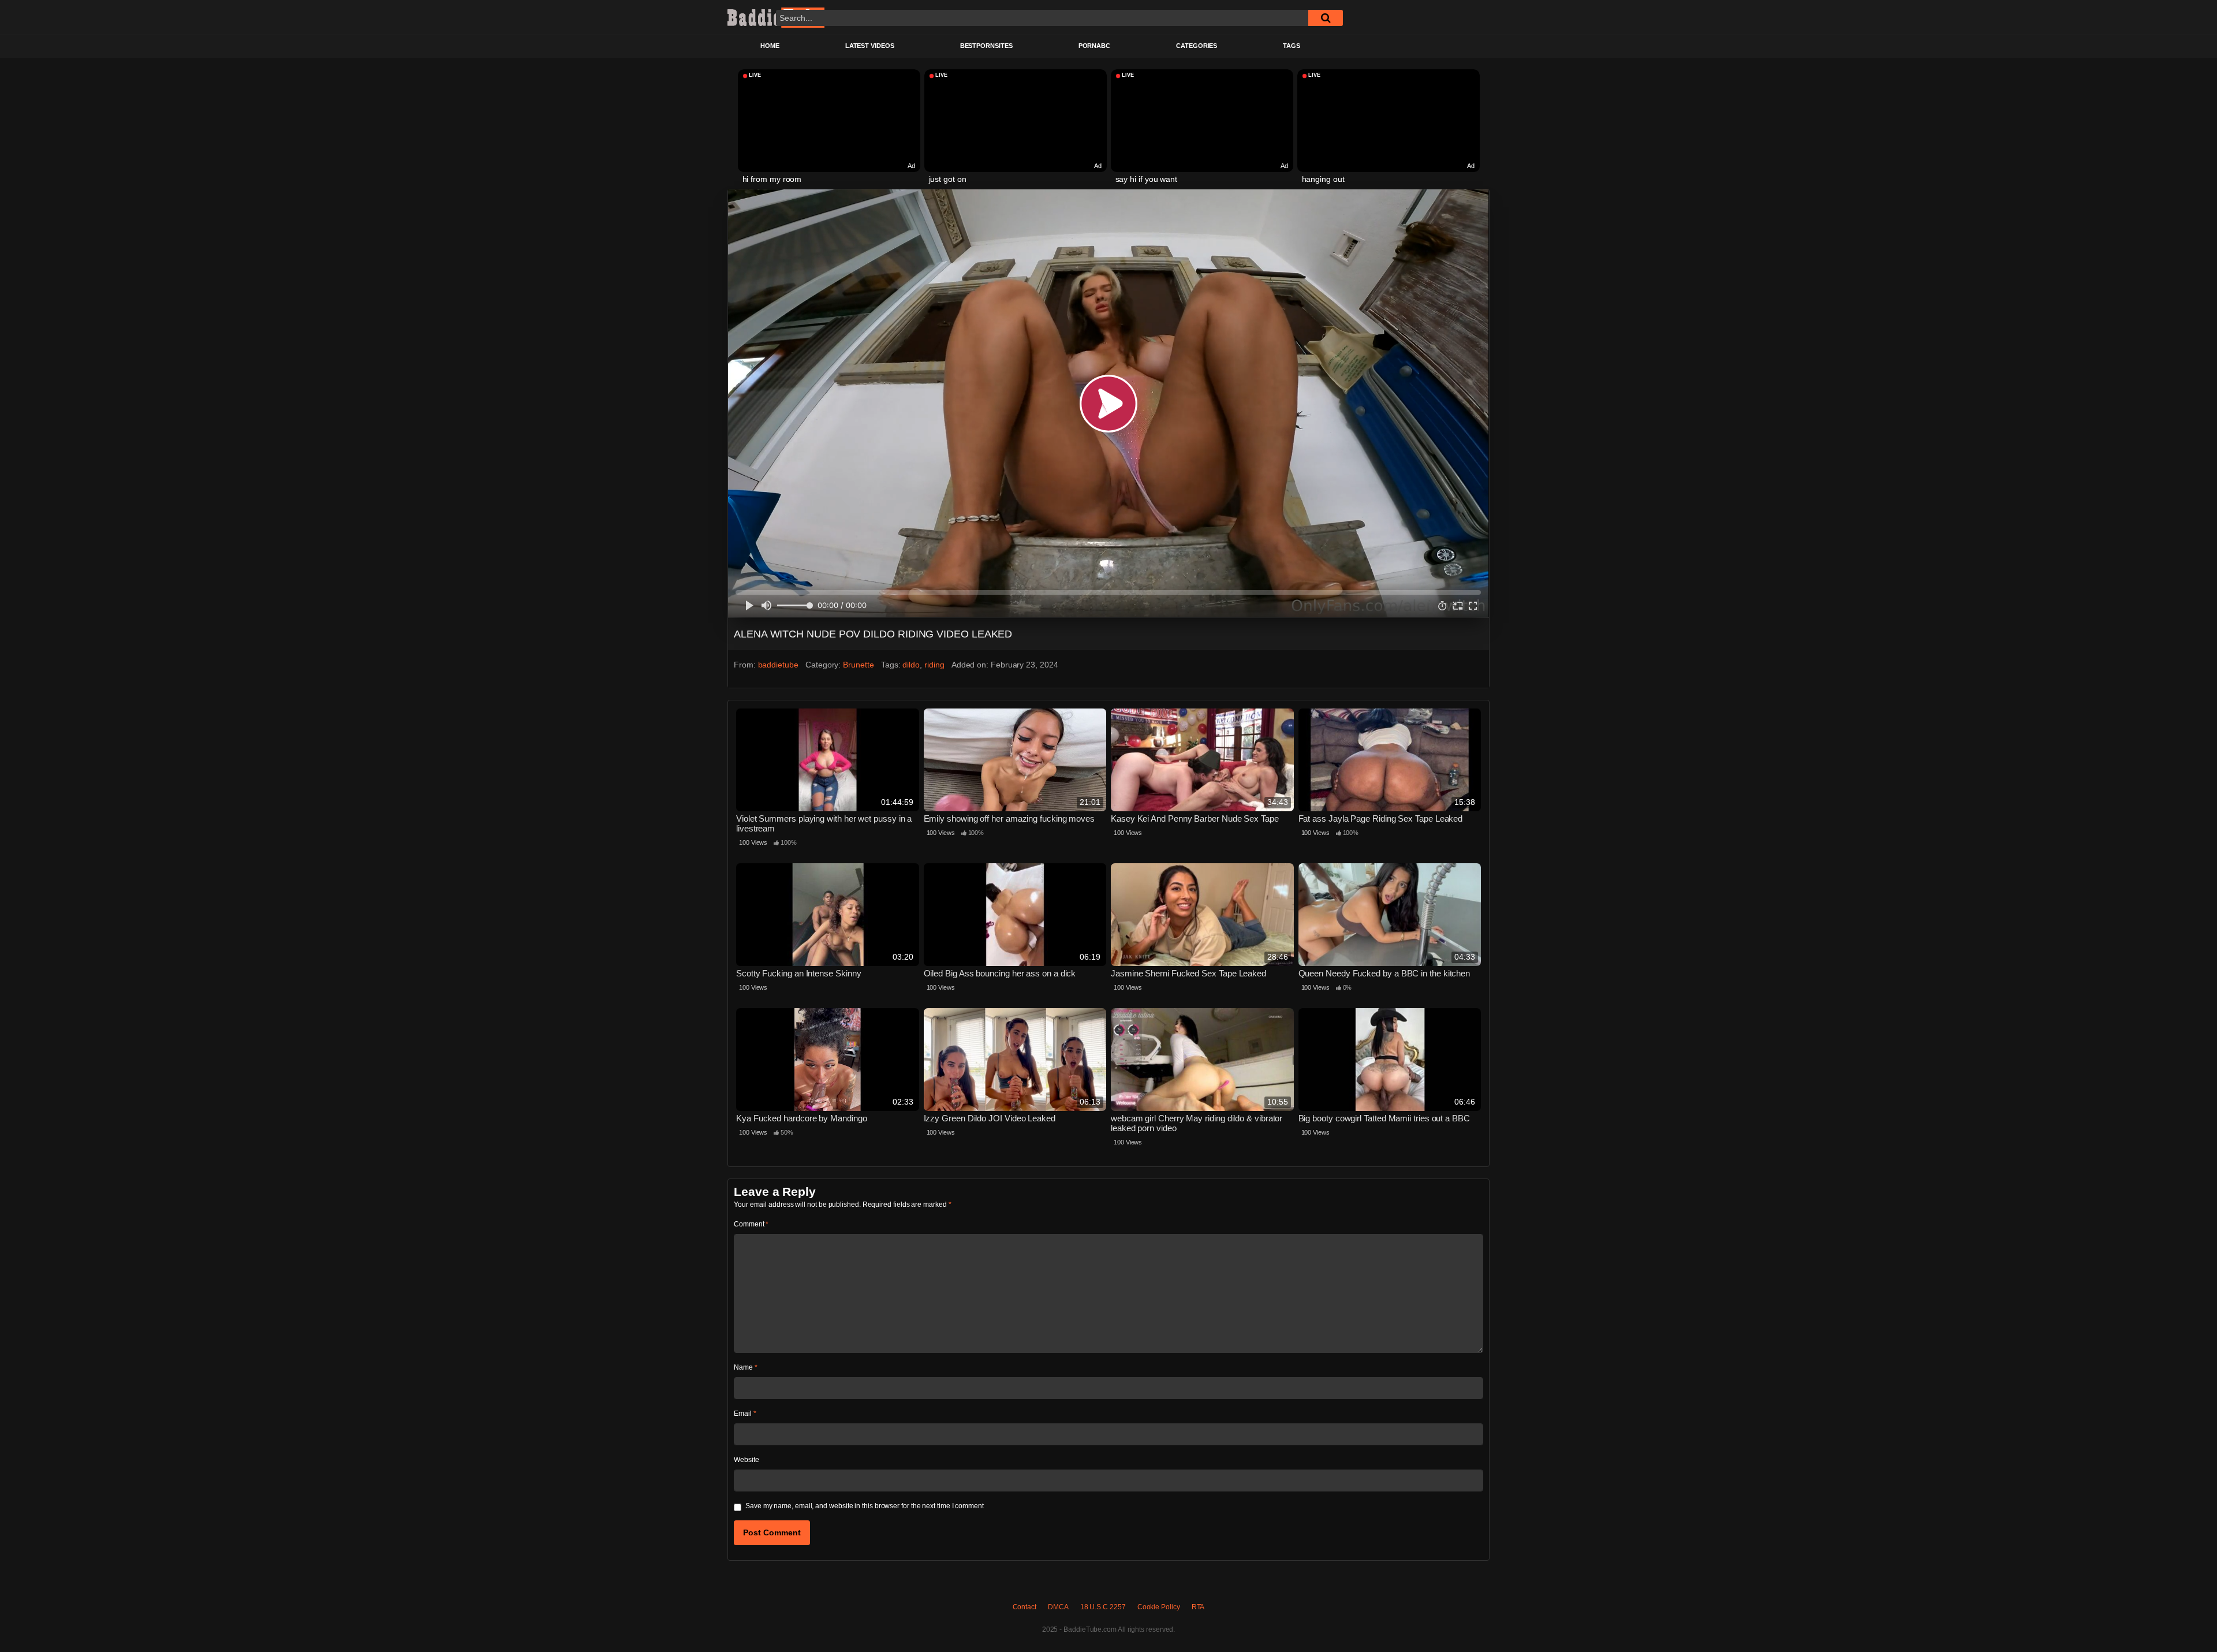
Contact (1024, 1607)
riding (934, 665)
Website (746, 1460)
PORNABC (1094, 46)
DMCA (1058, 1607)
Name (746, 1367)
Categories (1197, 46)
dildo (911, 665)
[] (1326, 18)
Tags (1292, 46)
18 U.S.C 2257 (1103, 1607)
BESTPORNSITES (986, 46)
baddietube (778, 665)
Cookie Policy (1159, 1607)
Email (745, 1414)
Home (770, 46)
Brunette (858, 665)
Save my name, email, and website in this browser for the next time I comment (865, 1506)
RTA (1198, 1607)
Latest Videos (870, 46)
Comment (751, 1224)
